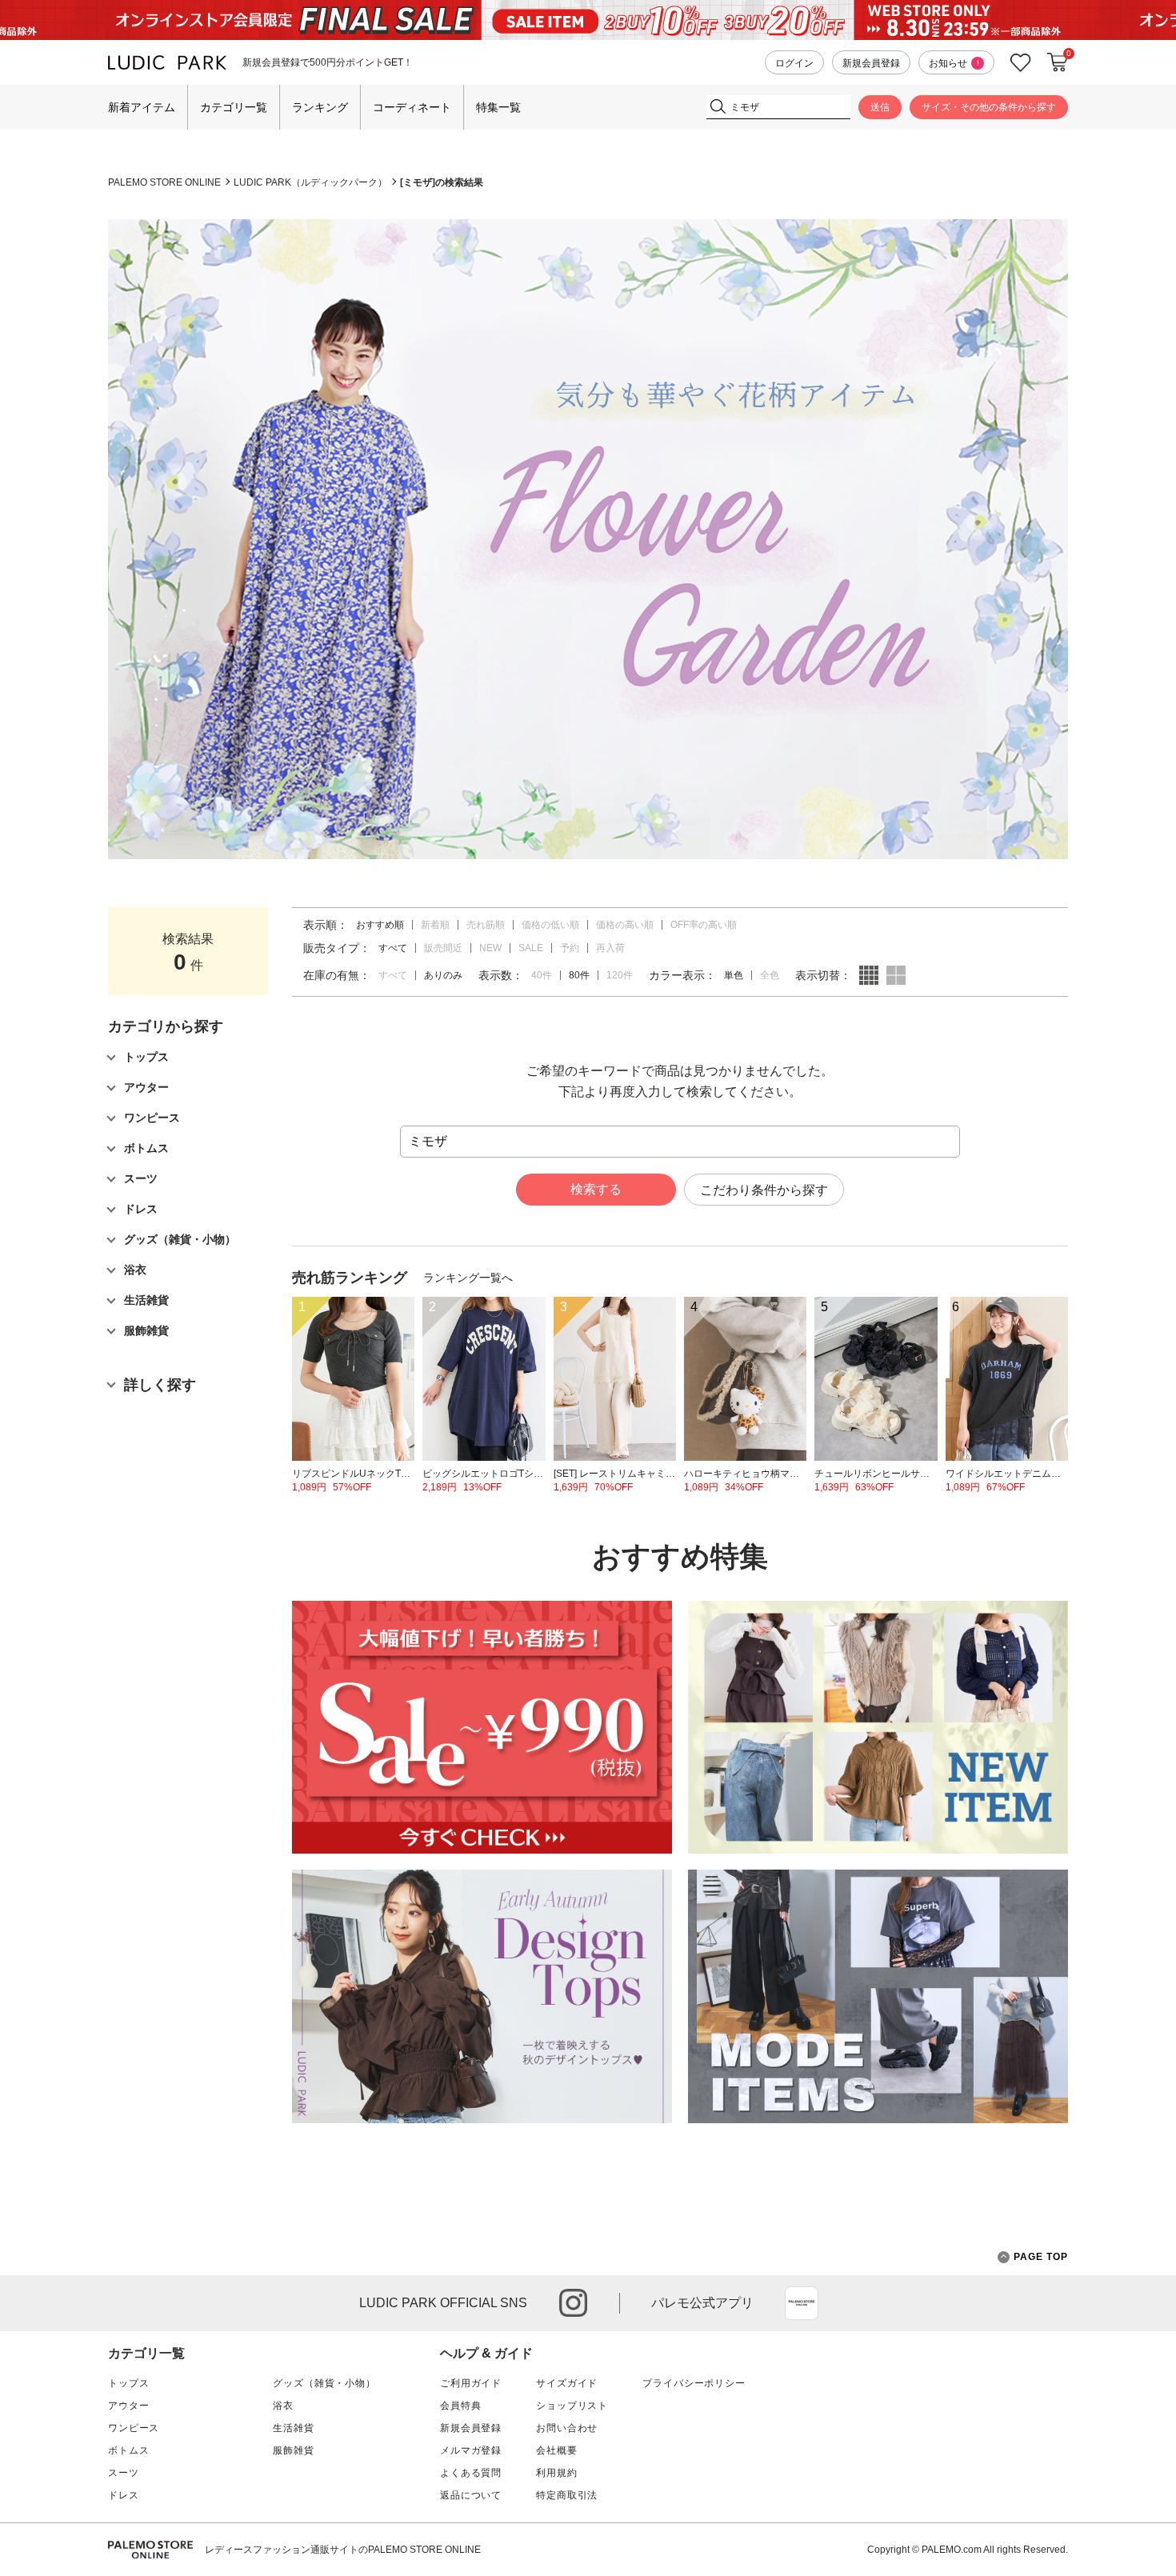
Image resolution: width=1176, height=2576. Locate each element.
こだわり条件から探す (764, 1190)
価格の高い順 (625, 925)
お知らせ (954, 63)
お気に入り (1021, 63)
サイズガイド (567, 2383)
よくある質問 (471, 2473)
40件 (542, 975)
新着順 (435, 925)
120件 (620, 975)
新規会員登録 (871, 63)
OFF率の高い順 (704, 925)
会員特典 (460, 2406)
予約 (570, 948)
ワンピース (134, 2428)
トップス (128, 2383)
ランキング (320, 107)
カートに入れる (1058, 62)
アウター (128, 2406)
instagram (573, 2303)
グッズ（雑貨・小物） (324, 2383)
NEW (490, 948)
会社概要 (556, 2450)
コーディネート (412, 107)
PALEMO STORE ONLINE (164, 182)
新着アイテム (142, 107)
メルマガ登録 (471, 2450)
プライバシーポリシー (694, 2383)
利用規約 (556, 2473)
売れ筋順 (486, 925)
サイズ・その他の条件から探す (989, 107)
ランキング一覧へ (468, 1278)
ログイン (794, 63)
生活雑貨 (293, 2428)
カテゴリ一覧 (234, 107)
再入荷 (610, 948)
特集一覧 (498, 107)
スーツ (124, 2473)
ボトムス (128, 2450)
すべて (393, 975)
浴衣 (283, 2406)
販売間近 (443, 948)
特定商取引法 (567, 2495)
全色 (770, 975)
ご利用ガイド (471, 2383)
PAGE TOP (1041, 2257)
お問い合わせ (567, 2428)
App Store (802, 2303)
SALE (531, 948)
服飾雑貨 (293, 2450)
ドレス (124, 2495)
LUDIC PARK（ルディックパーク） (310, 182)
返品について (471, 2495)
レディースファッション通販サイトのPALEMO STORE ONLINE (343, 2550)
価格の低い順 (550, 925)
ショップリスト (572, 2406)
